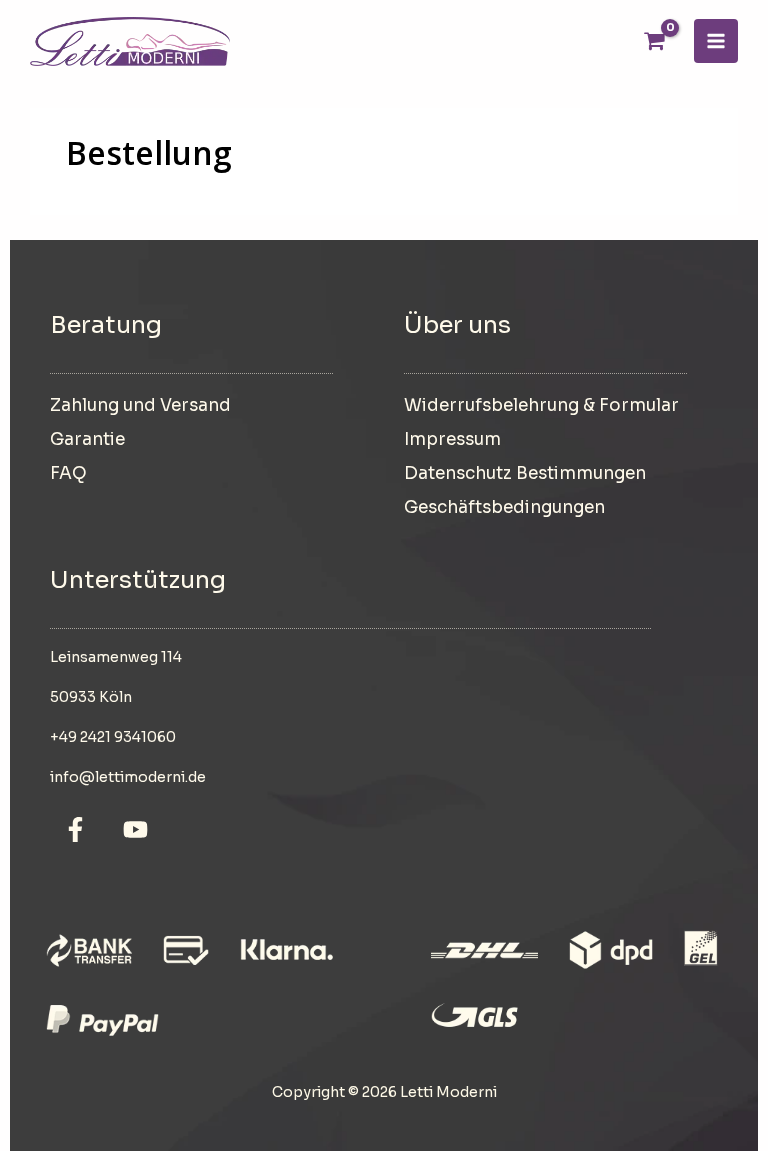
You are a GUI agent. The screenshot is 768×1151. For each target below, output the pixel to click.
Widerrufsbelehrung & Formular (541, 405)
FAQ (68, 473)
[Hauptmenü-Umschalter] (716, 41)
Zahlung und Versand (140, 405)
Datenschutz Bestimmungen (525, 473)
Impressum (452, 439)
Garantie (87, 439)
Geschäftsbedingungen (504, 507)
